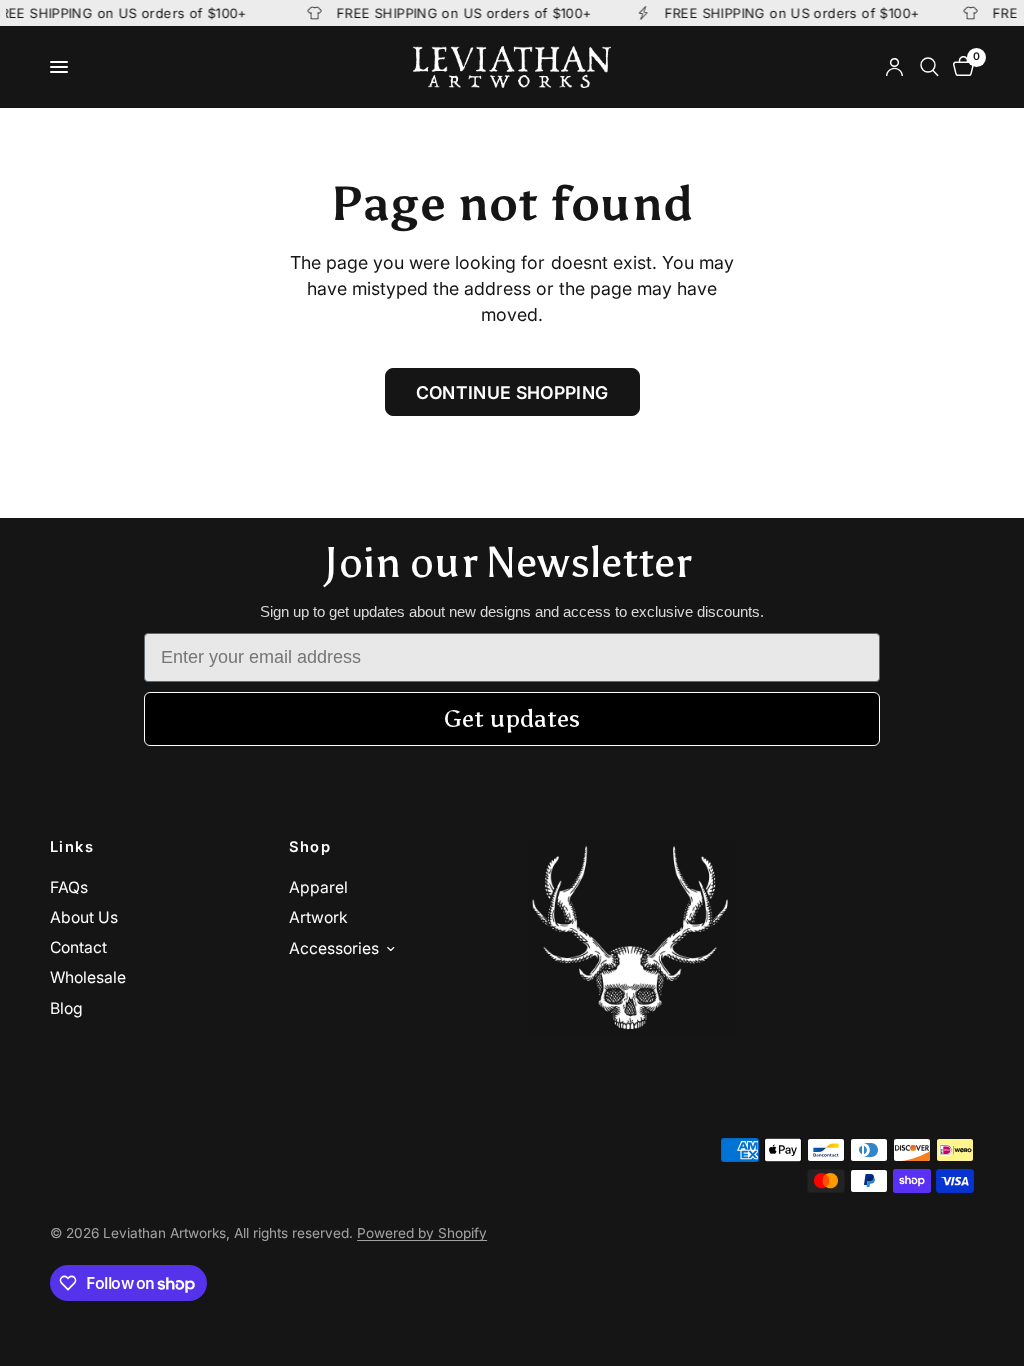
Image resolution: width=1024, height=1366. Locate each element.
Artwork (318, 917)
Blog (66, 1008)
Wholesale (88, 977)
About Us (84, 917)
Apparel (318, 887)
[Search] (929, 67)
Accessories (334, 948)
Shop (310, 847)
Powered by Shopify (422, 1233)
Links (72, 847)
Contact (78, 947)
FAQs (69, 887)
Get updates (512, 718)
